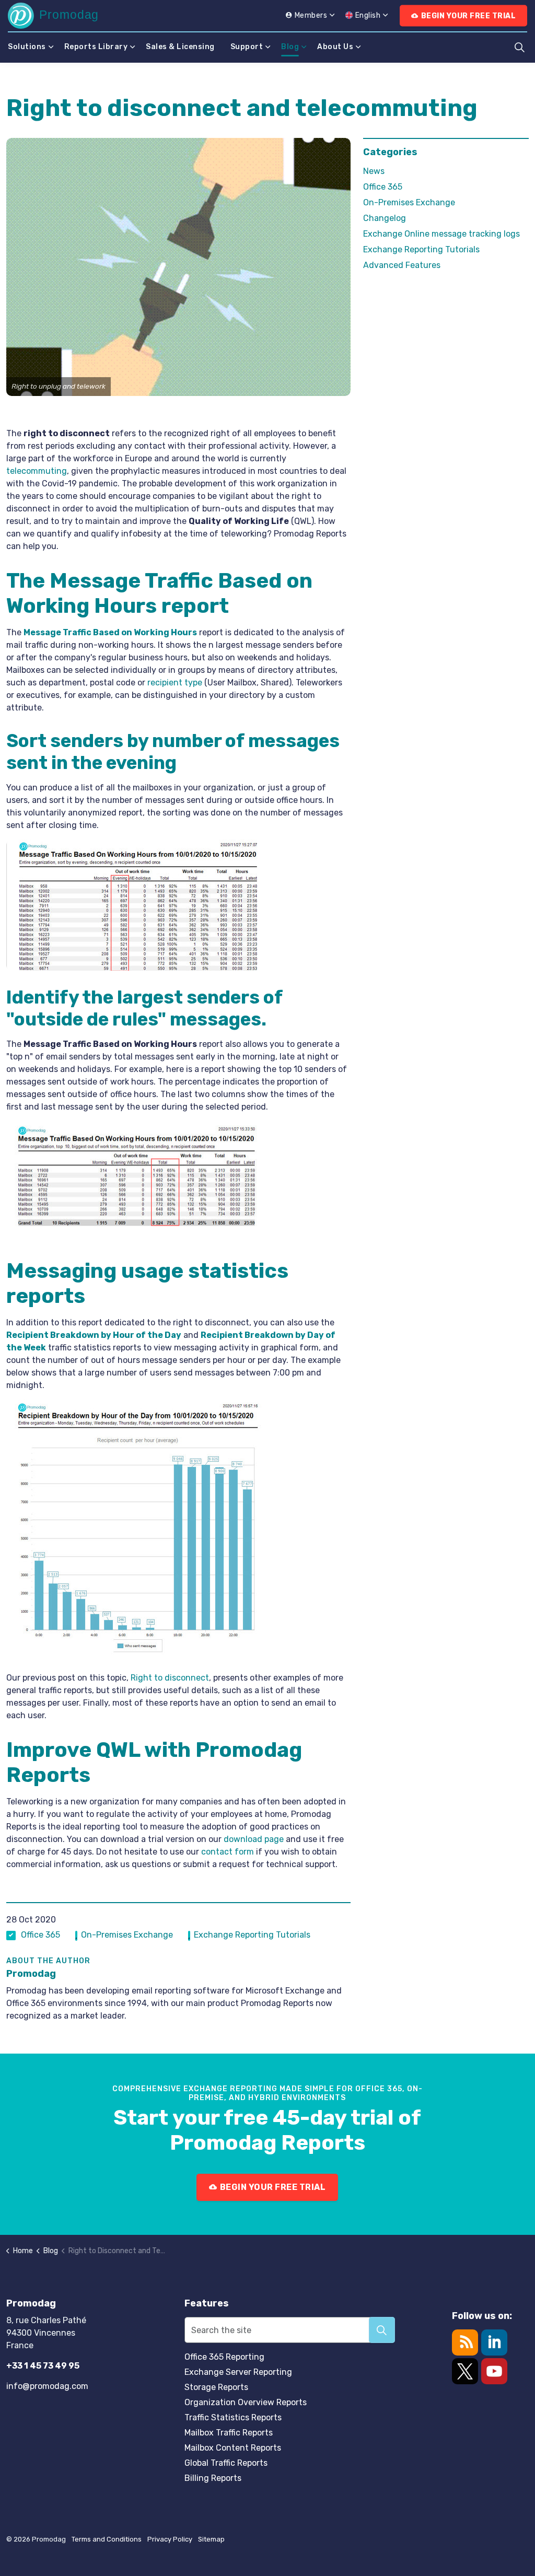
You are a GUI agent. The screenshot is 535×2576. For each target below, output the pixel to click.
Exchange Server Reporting (238, 2372)
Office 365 (40, 1935)
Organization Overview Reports (246, 2402)
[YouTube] (494, 2371)
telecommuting (37, 471)
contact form (228, 1852)
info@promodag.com (47, 2386)
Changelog (385, 218)
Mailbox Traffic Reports (229, 2433)
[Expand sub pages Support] (268, 47)
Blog (290, 47)
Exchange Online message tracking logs (441, 234)
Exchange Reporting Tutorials (252, 1935)
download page (254, 1839)
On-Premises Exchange (127, 1935)
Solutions (27, 47)
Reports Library (96, 47)
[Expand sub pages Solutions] (51, 47)
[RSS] (465, 2342)
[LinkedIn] (494, 2342)
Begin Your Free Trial (469, 16)
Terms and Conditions (107, 2539)
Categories (390, 152)
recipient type (175, 683)
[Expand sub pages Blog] (304, 47)
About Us (335, 47)
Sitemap (211, 2539)
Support (247, 47)
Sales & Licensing (180, 47)
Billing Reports (213, 2478)
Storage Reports (216, 2387)
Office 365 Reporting (224, 2357)
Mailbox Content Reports (233, 2448)
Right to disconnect (170, 1678)
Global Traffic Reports (226, 2463)
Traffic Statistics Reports (233, 2417)
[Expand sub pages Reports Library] (133, 47)
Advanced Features (402, 265)
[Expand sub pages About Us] (358, 47)
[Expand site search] (519, 47)
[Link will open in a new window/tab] (465, 2371)
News (374, 171)
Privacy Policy (170, 2539)
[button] (178, 267)
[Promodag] (53, 16)
